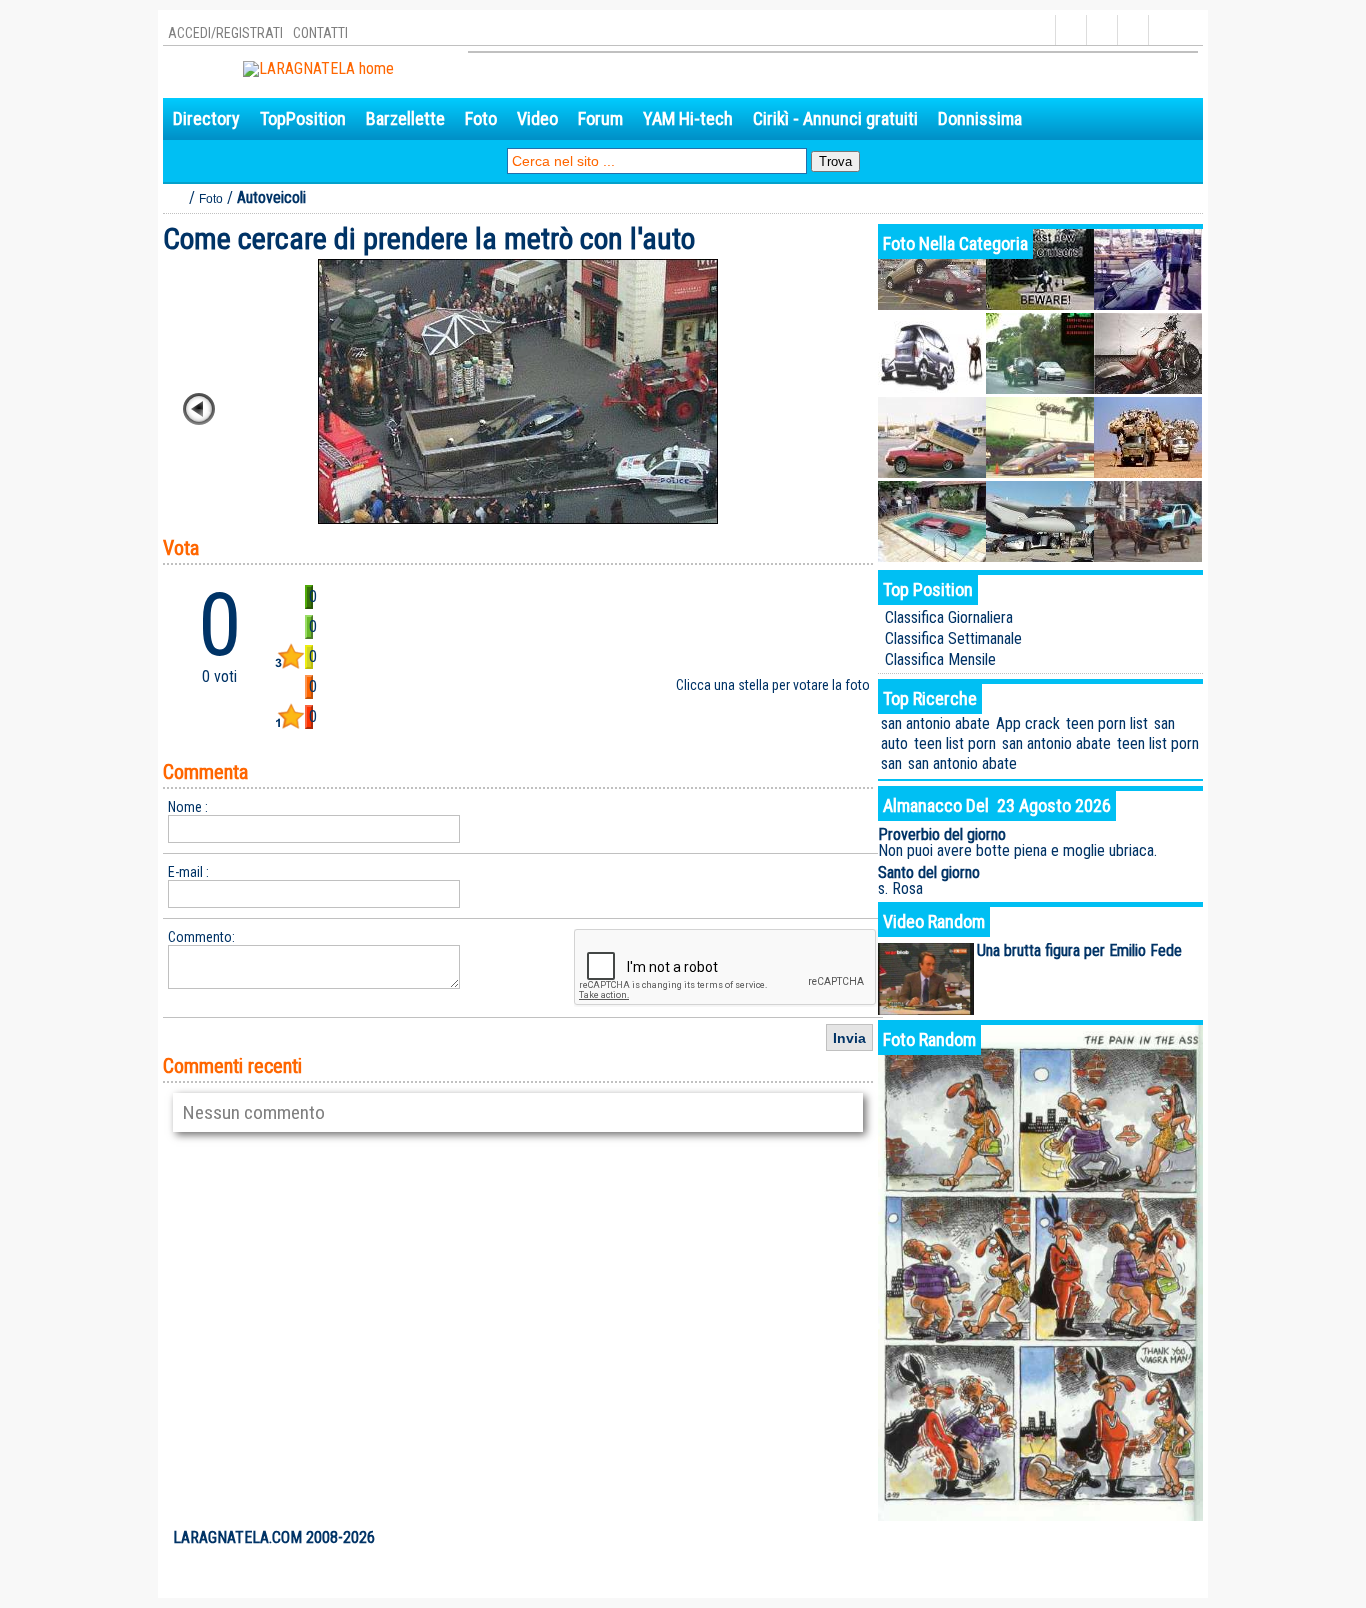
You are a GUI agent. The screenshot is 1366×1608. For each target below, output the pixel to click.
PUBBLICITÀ (1053, 1538)
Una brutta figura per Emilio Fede (1079, 950)
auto (894, 743)
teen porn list (1107, 723)
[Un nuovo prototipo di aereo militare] (1040, 304)
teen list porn (955, 743)
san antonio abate (935, 723)
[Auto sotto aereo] (1040, 556)
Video (537, 118)
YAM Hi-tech (688, 118)
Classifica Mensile (940, 659)
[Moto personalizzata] (1148, 388)
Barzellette (405, 118)
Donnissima (980, 118)
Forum (600, 118)
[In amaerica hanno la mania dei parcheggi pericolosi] (932, 304)
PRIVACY (1119, 1538)
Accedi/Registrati (225, 33)
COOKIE (1172, 1538)
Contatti (320, 33)
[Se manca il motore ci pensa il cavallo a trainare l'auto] (1148, 556)
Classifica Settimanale (953, 638)
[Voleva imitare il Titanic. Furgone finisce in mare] (1148, 304)
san (1164, 723)
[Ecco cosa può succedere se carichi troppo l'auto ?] (932, 472)
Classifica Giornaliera (949, 617)
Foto (481, 118)
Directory (206, 118)
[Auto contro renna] (932, 388)
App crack (1028, 723)
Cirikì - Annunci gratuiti (835, 118)
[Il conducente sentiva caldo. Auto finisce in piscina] (932, 556)
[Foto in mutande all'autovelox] (1040, 388)
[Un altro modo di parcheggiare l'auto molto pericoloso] (1040, 472)
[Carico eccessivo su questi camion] (1148, 472)
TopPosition (303, 118)
